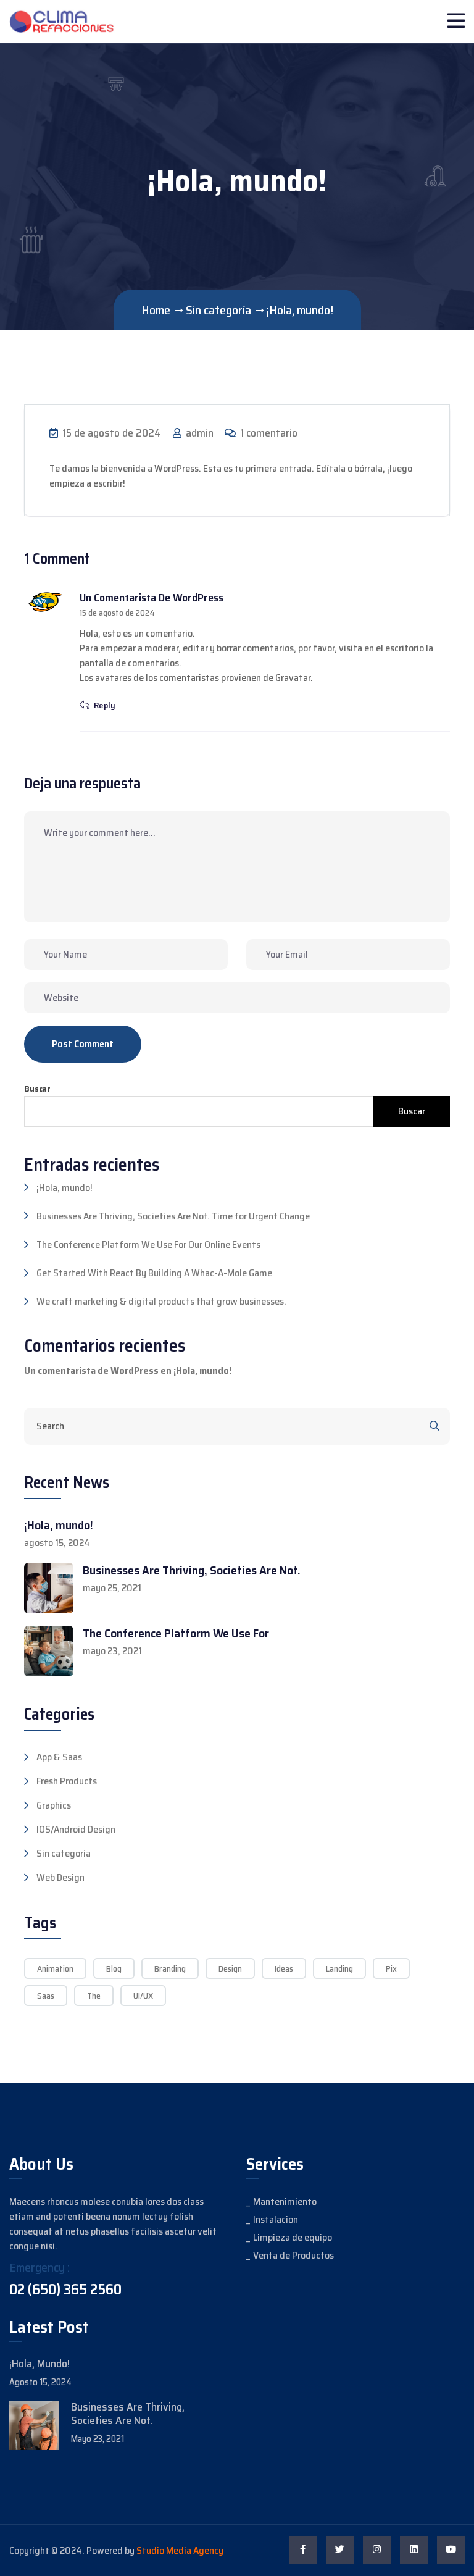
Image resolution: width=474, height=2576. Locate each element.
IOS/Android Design (76, 1830)
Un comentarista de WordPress (152, 598)
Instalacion (276, 2219)
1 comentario (268, 433)
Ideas (284, 1968)
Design (230, 1968)
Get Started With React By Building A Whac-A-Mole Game (154, 1273)
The (94, 1996)
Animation (55, 1968)
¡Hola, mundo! (64, 1188)
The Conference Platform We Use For (176, 1633)
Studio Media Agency (180, 2550)
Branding (170, 1968)
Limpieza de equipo (293, 2237)
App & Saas (59, 1757)
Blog (114, 1968)
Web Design (60, 1878)
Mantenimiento (285, 2202)
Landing (339, 1968)
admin (198, 433)
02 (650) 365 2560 (65, 2290)
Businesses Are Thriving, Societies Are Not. (192, 1570)
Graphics (54, 1805)
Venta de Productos (293, 2255)
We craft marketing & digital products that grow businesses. (161, 1301)
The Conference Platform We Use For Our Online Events (148, 1244)
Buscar (37, 1089)
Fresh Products (67, 1781)
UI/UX (143, 1996)
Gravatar (293, 678)
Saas (46, 1996)
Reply (104, 705)
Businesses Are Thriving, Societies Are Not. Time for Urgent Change (173, 1216)
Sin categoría (64, 1854)
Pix (391, 1968)
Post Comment (83, 1044)
